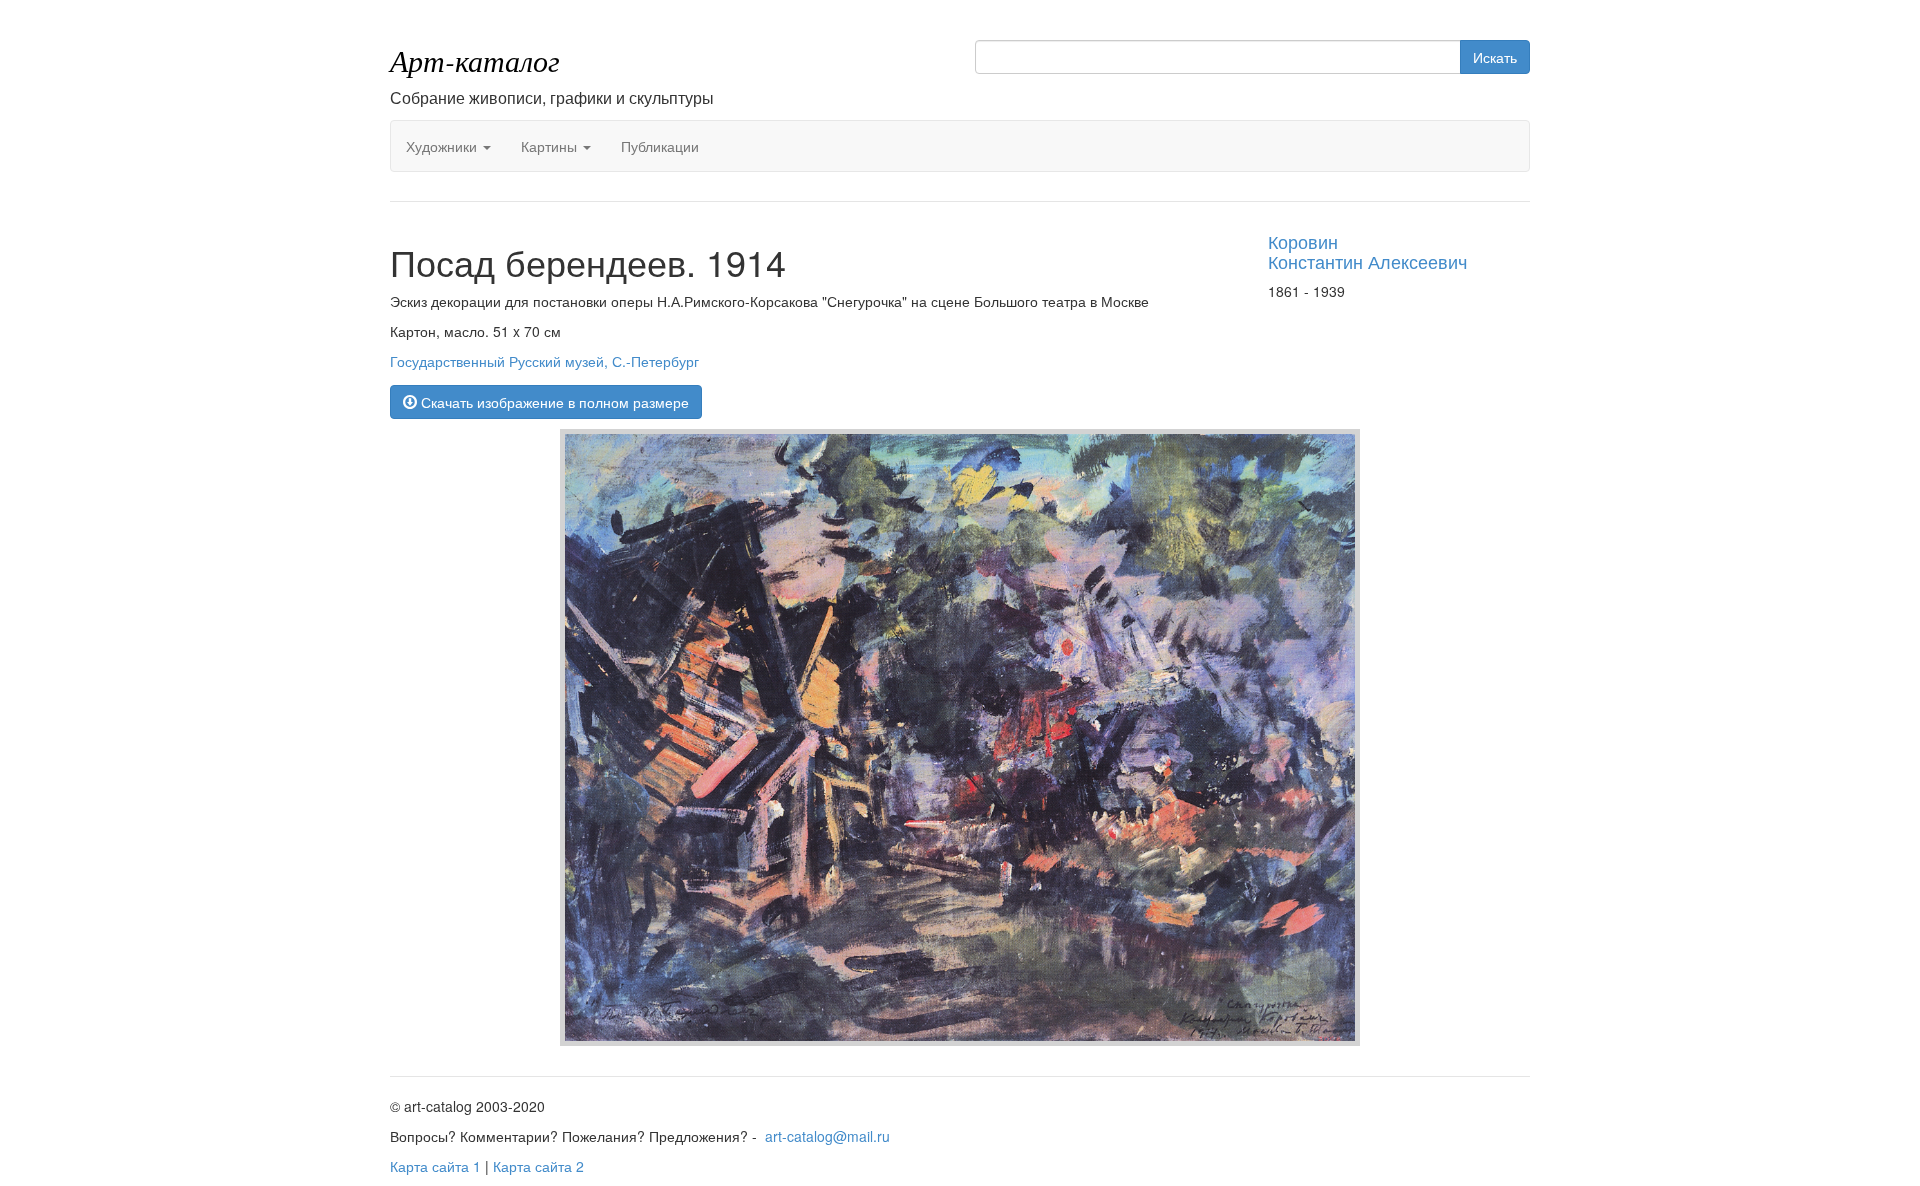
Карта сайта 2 (538, 1166)
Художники (443, 146)
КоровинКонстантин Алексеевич (1367, 251)
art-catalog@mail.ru (827, 1136)
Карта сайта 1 (435, 1166)
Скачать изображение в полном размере (553, 402)
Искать (1495, 57)
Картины (551, 146)
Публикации (660, 146)
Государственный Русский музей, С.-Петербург (544, 361)
